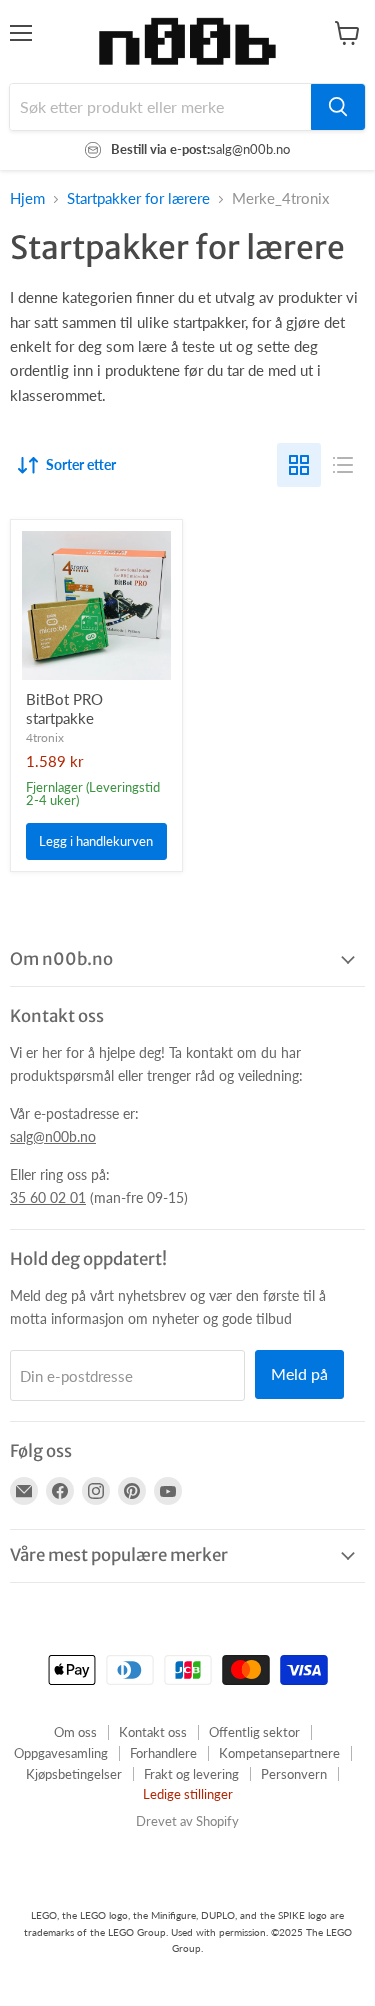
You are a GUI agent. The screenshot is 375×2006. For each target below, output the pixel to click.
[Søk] (338, 107)
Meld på (299, 1373)
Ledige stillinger (188, 1794)
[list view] (343, 465)
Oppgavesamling (61, 1753)
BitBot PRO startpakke (64, 709)
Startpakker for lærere (138, 198)
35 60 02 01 (48, 1197)
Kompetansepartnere (279, 1753)
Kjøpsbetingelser (74, 1774)
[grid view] (299, 465)
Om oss (75, 1732)
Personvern (294, 1774)
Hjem (27, 198)
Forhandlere (163, 1753)
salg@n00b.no (53, 1136)
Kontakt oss (153, 1732)
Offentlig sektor (254, 1732)
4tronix (45, 737)
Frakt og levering (191, 1774)
